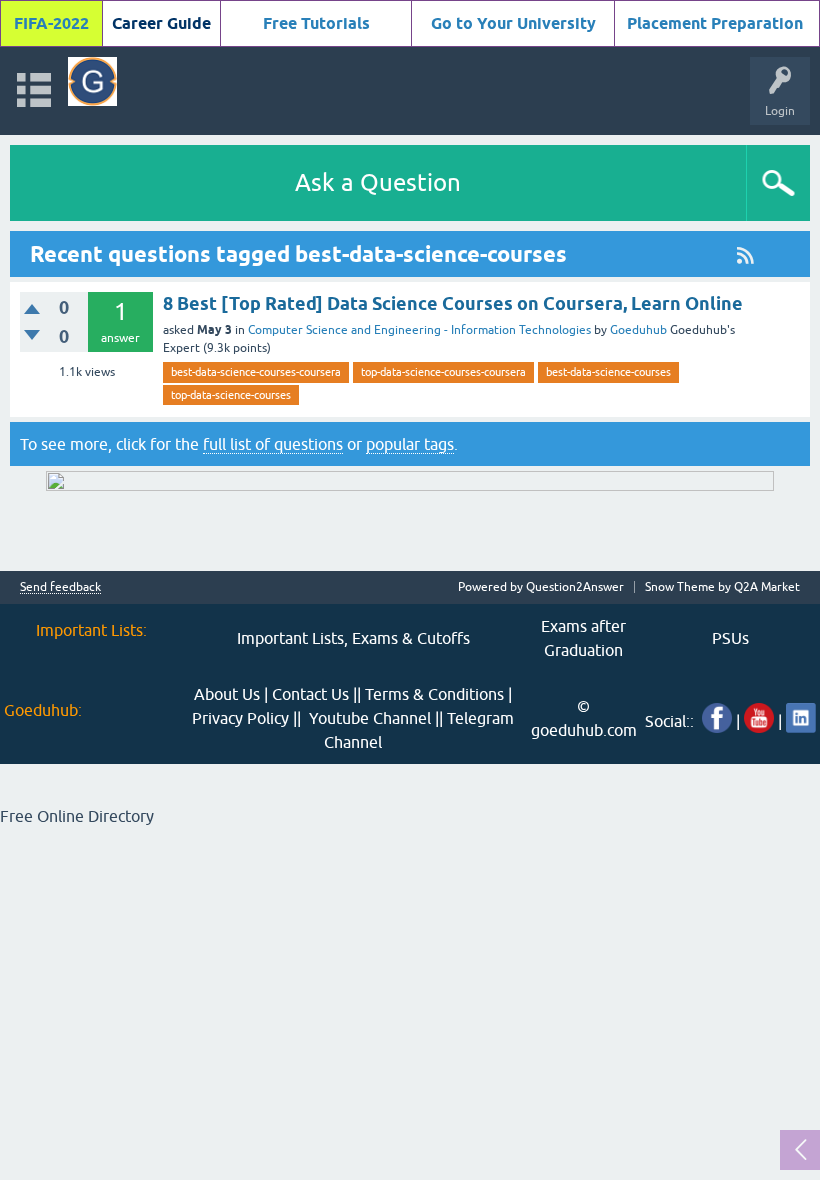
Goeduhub (638, 330)
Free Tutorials (316, 23)
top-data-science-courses (231, 395)
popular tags (410, 444)
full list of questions (273, 444)
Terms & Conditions (434, 694)
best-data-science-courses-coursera (256, 372)
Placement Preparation (715, 23)
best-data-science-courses (608, 372)
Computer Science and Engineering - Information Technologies (419, 330)
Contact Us (310, 694)
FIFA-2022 (51, 23)
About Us (227, 694)
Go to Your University (513, 23)
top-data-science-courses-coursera (443, 372)
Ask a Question (378, 182)
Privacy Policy (240, 718)
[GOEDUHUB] (92, 81)
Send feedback (60, 587)
